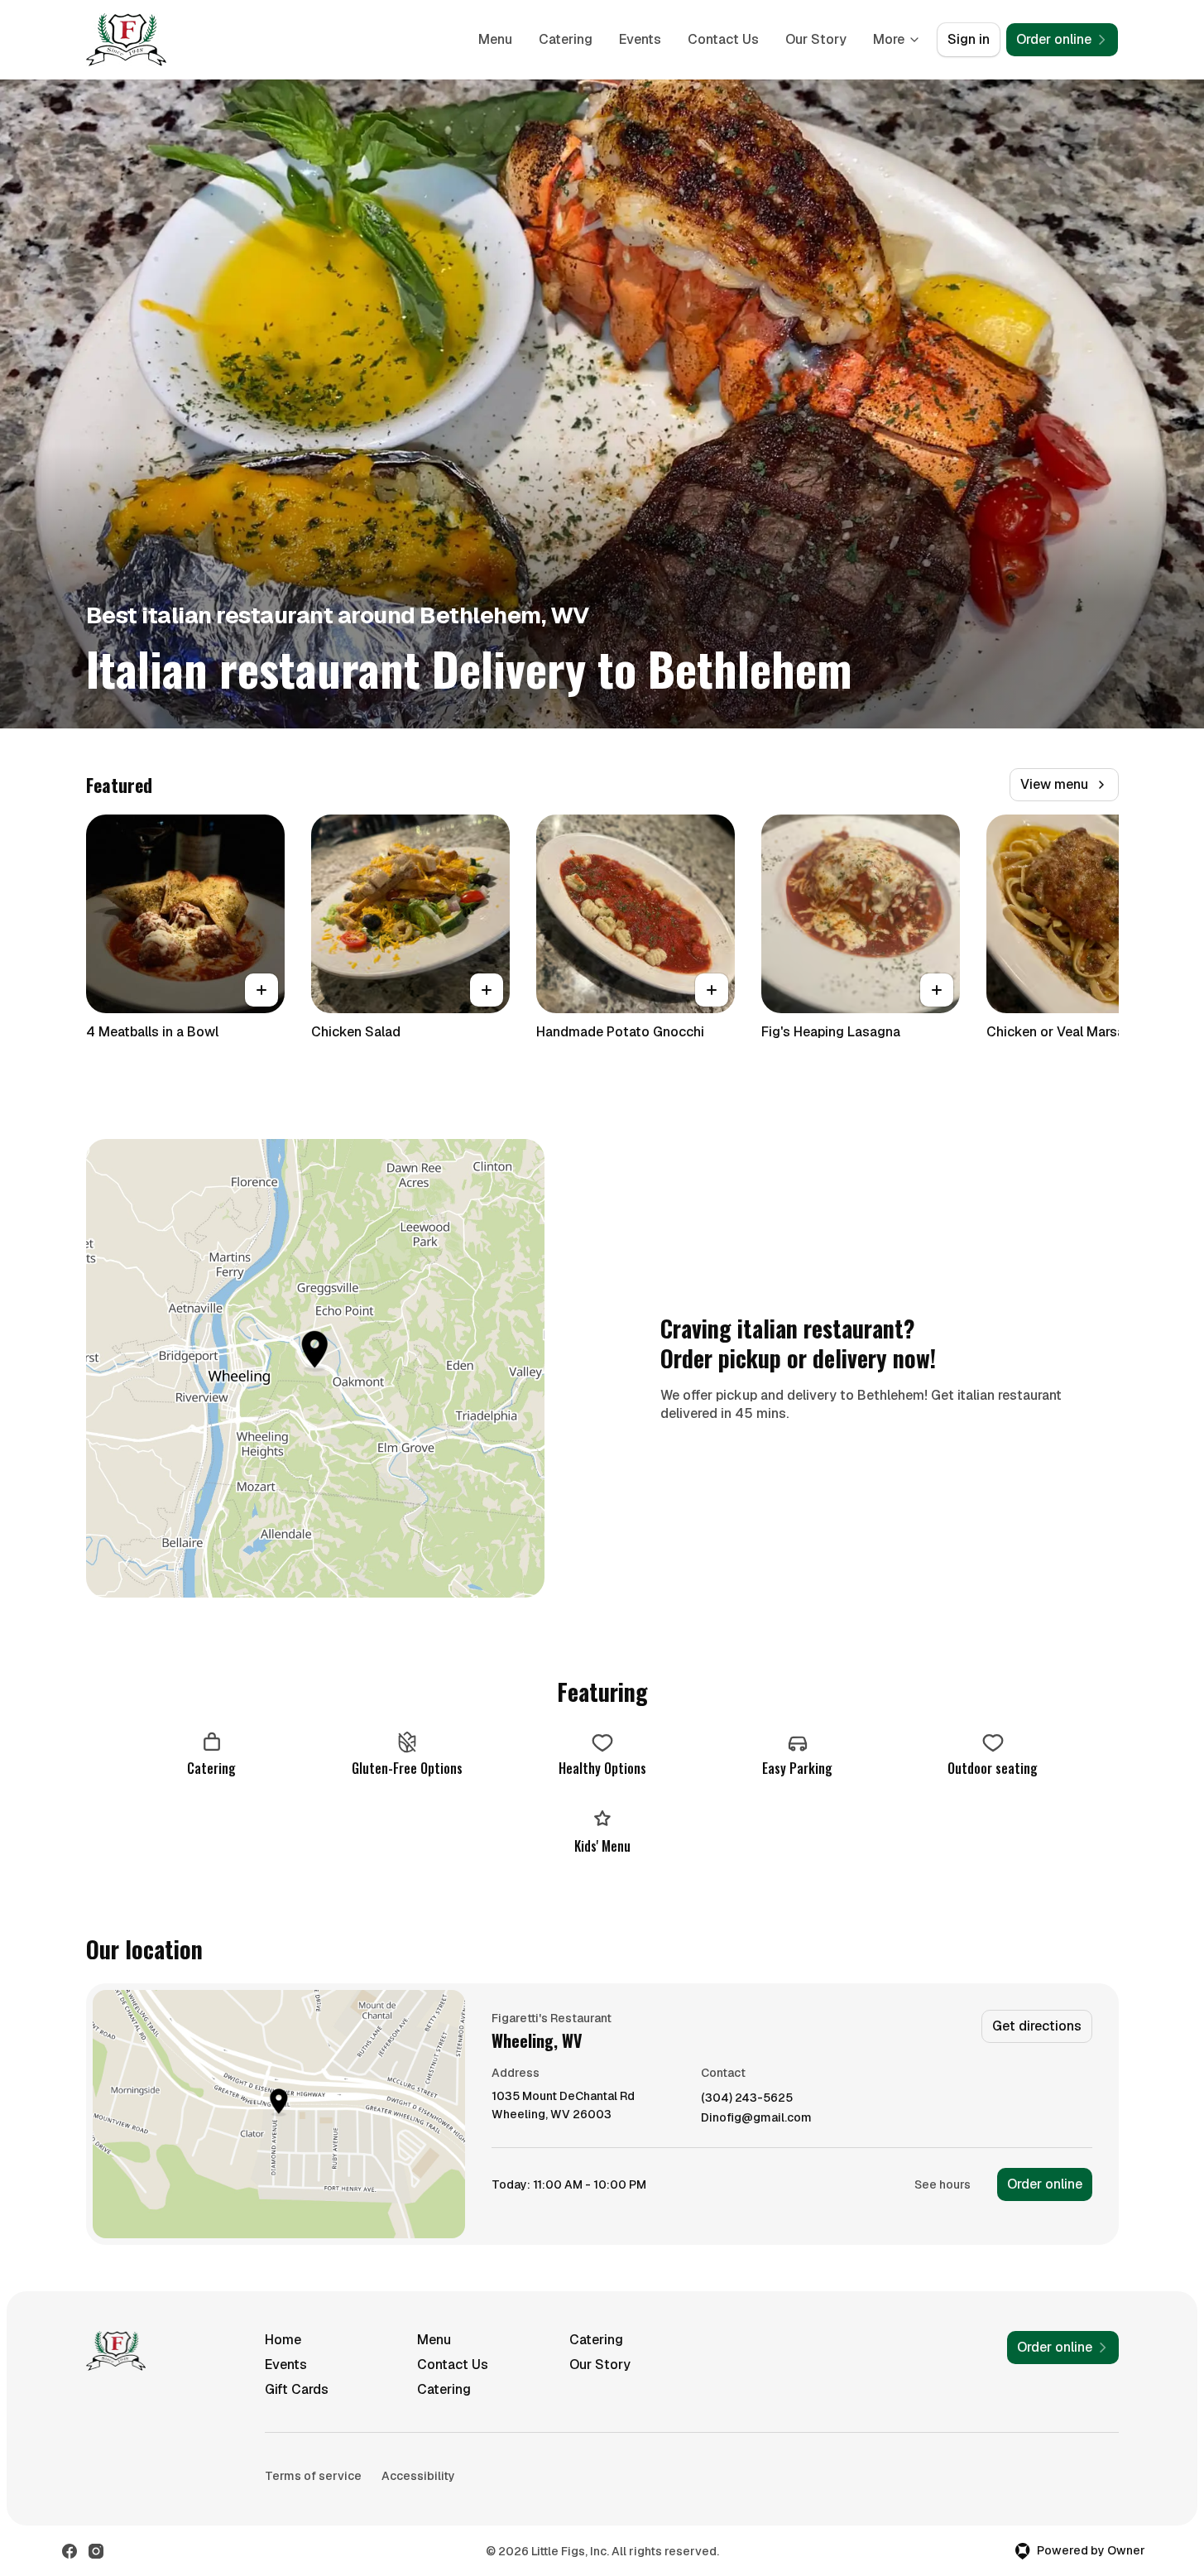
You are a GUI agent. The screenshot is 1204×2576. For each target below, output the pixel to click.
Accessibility (418, 2476)
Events (640, 39)
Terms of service (313, 2476)
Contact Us (723, 39)
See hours (943, 2184)
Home (283, 2340)
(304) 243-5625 (747, 2098)
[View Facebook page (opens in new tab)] (70, 2551)
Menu (495, 39)
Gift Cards (297, 2389)
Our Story (816, 39)
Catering (566, 39)
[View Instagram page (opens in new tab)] (96, 2551)
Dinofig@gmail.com (756, 2118)
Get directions (1037, 2026)
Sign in (969, 39)
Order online (1045, 2184)
